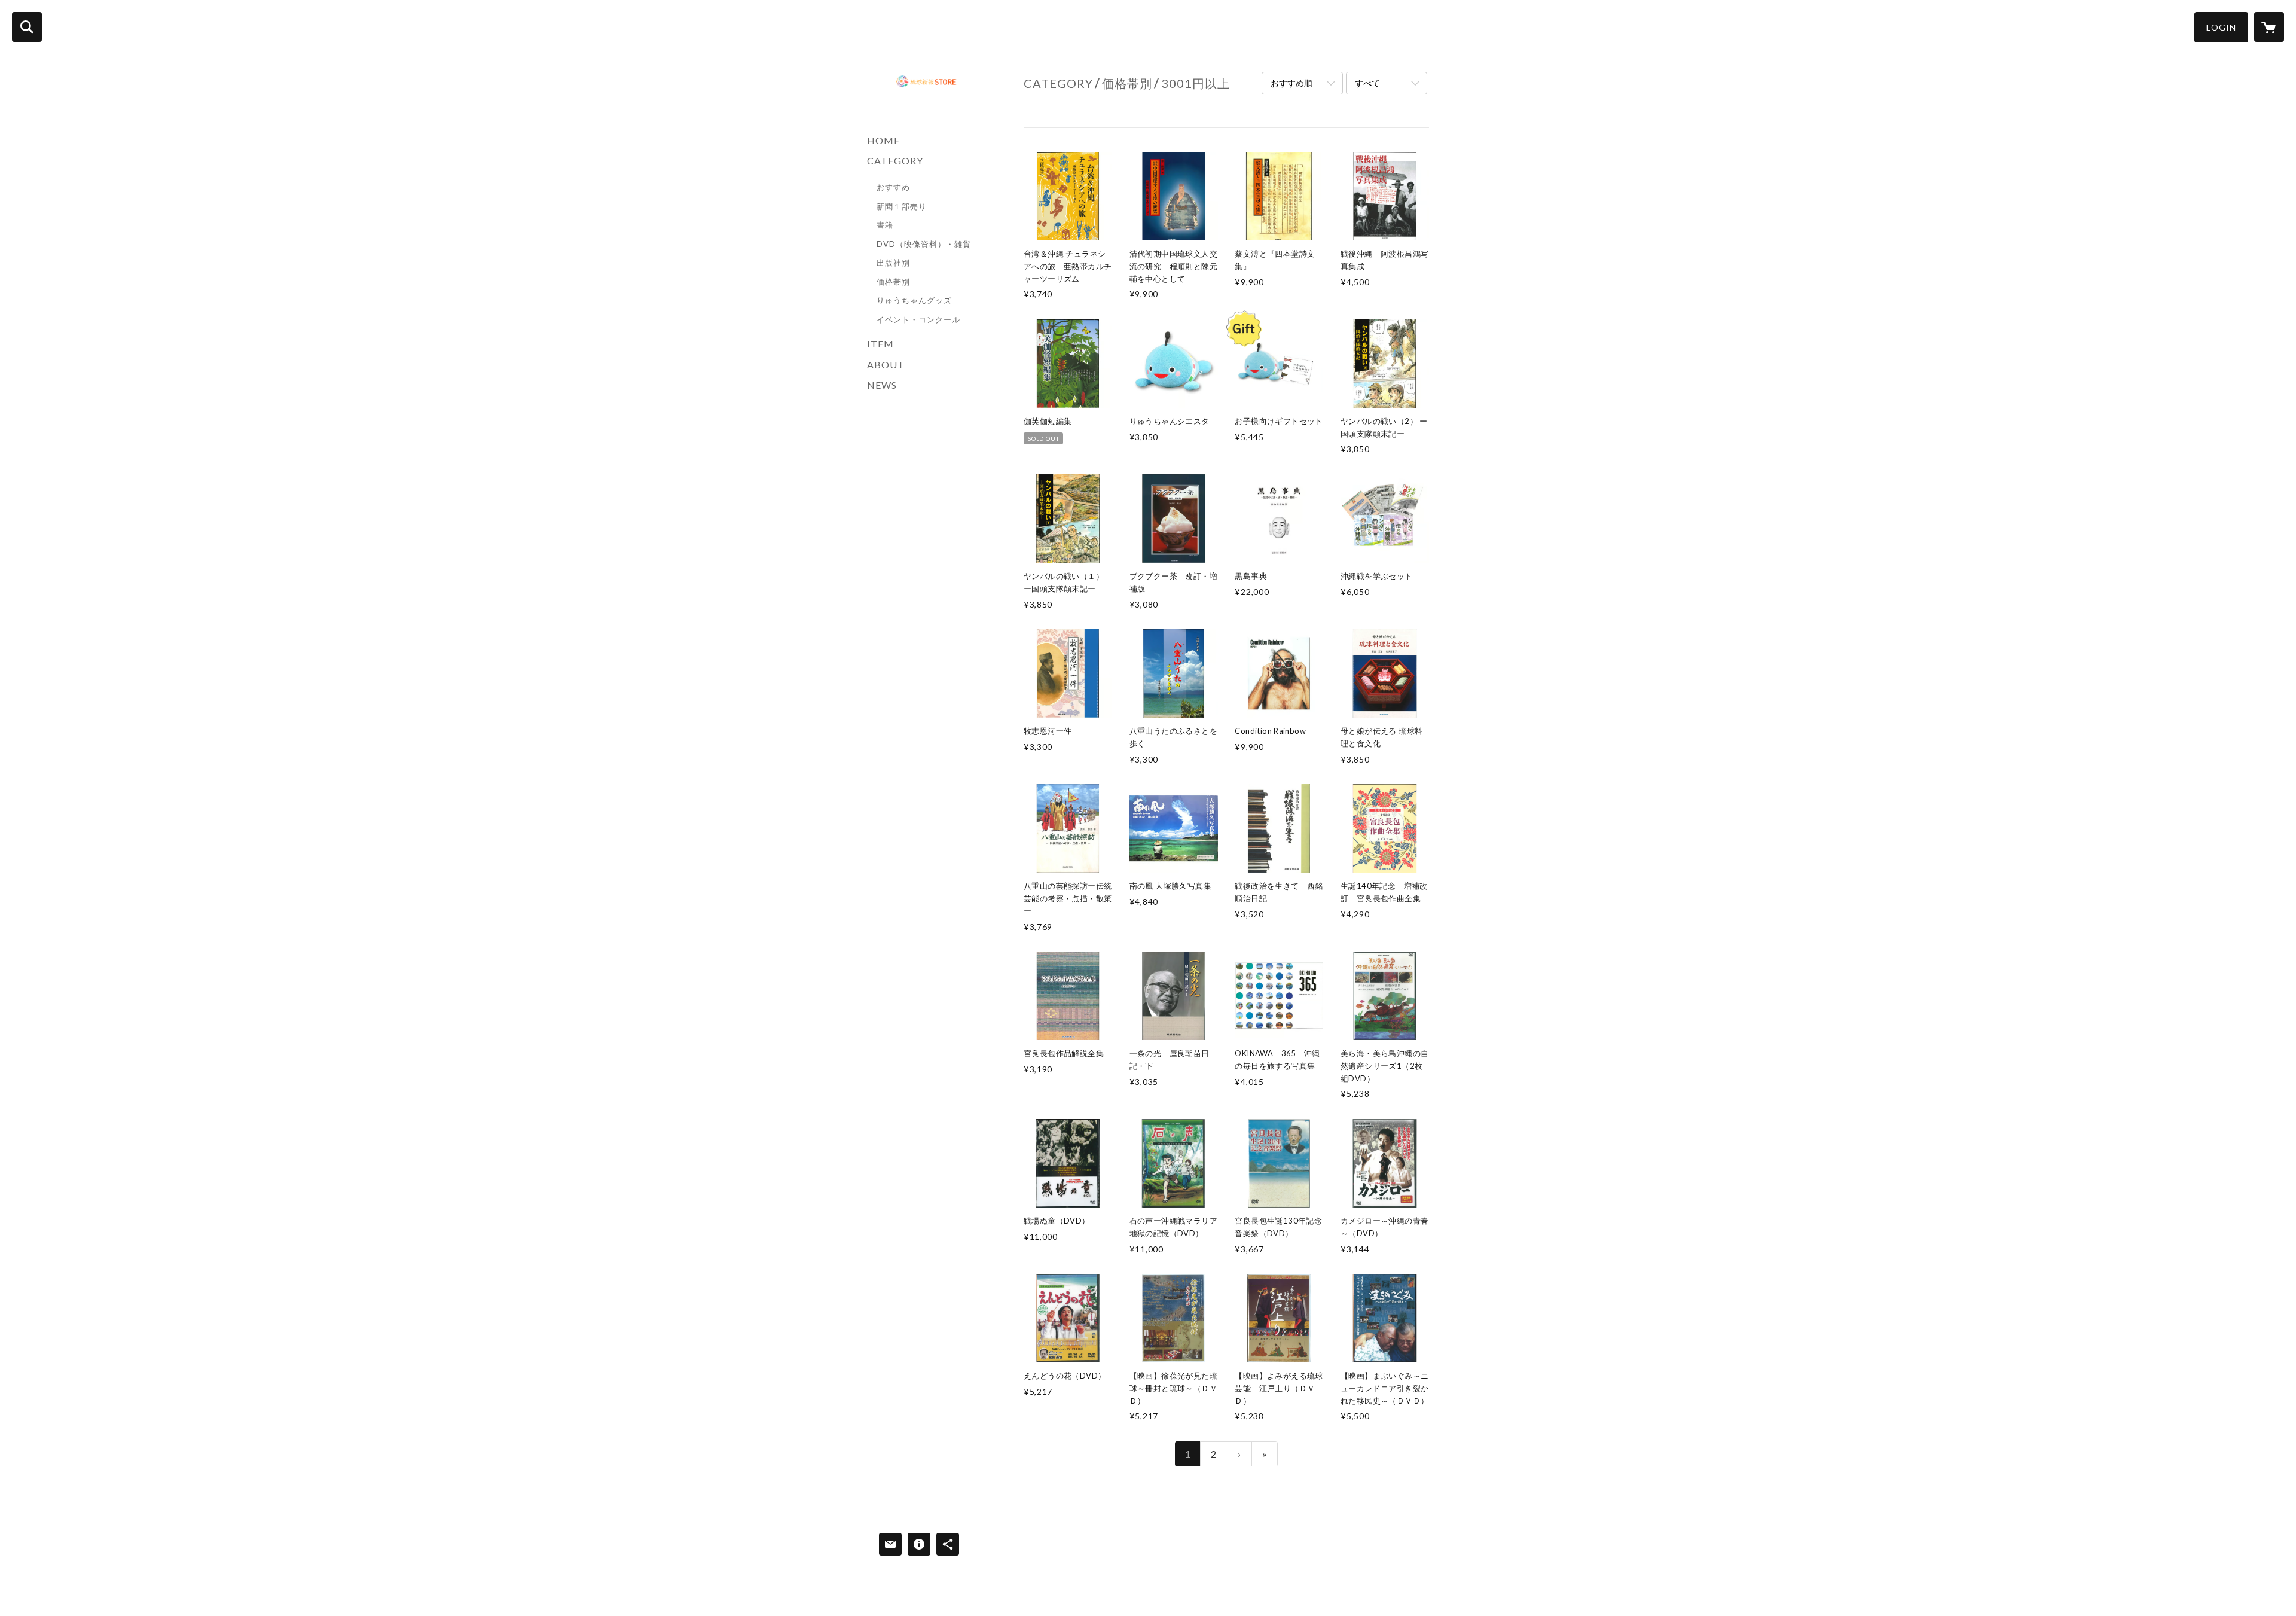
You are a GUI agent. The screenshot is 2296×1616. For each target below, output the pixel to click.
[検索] (27, 27)
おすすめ (893, 187)
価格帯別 (893, 282)
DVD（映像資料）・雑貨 (924, 244)
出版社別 (893, 263)
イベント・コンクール (918, 319)
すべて (1367, 83)
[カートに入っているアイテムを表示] (2269, 27)
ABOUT (886, 365)
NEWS (882, 385)
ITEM (880, 344)
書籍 (885, 225)
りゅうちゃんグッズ (914, 300)
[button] (2221, 27)
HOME (883, 140)
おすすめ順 (1291, 83)
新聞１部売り (902, 206)
